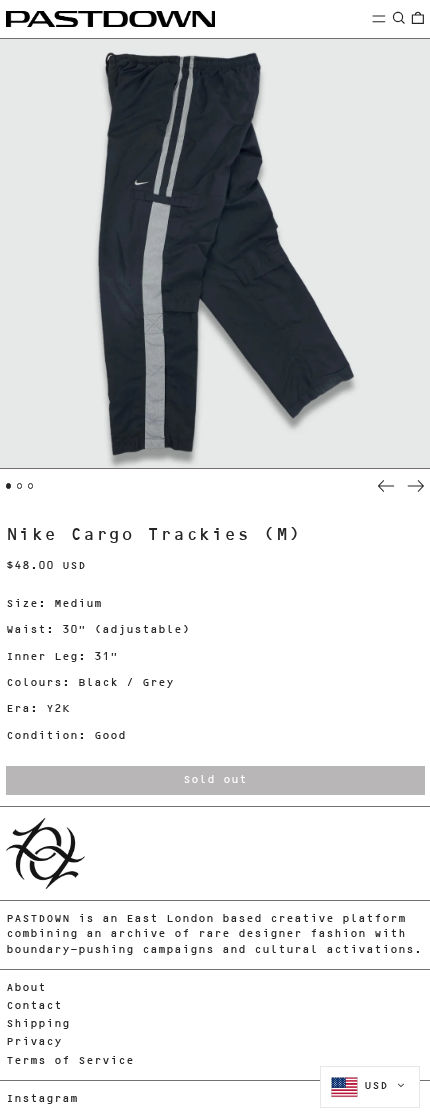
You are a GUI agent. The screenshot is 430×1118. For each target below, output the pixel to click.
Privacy (34, 1042)
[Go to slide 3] (31, 486)
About (26, 988)
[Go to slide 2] (20, 486)
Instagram (42, 1099)
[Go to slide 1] (9, 486)
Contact (34, 1006)
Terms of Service (70, 1061)
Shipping (38, 1024)
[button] (399, 18)
